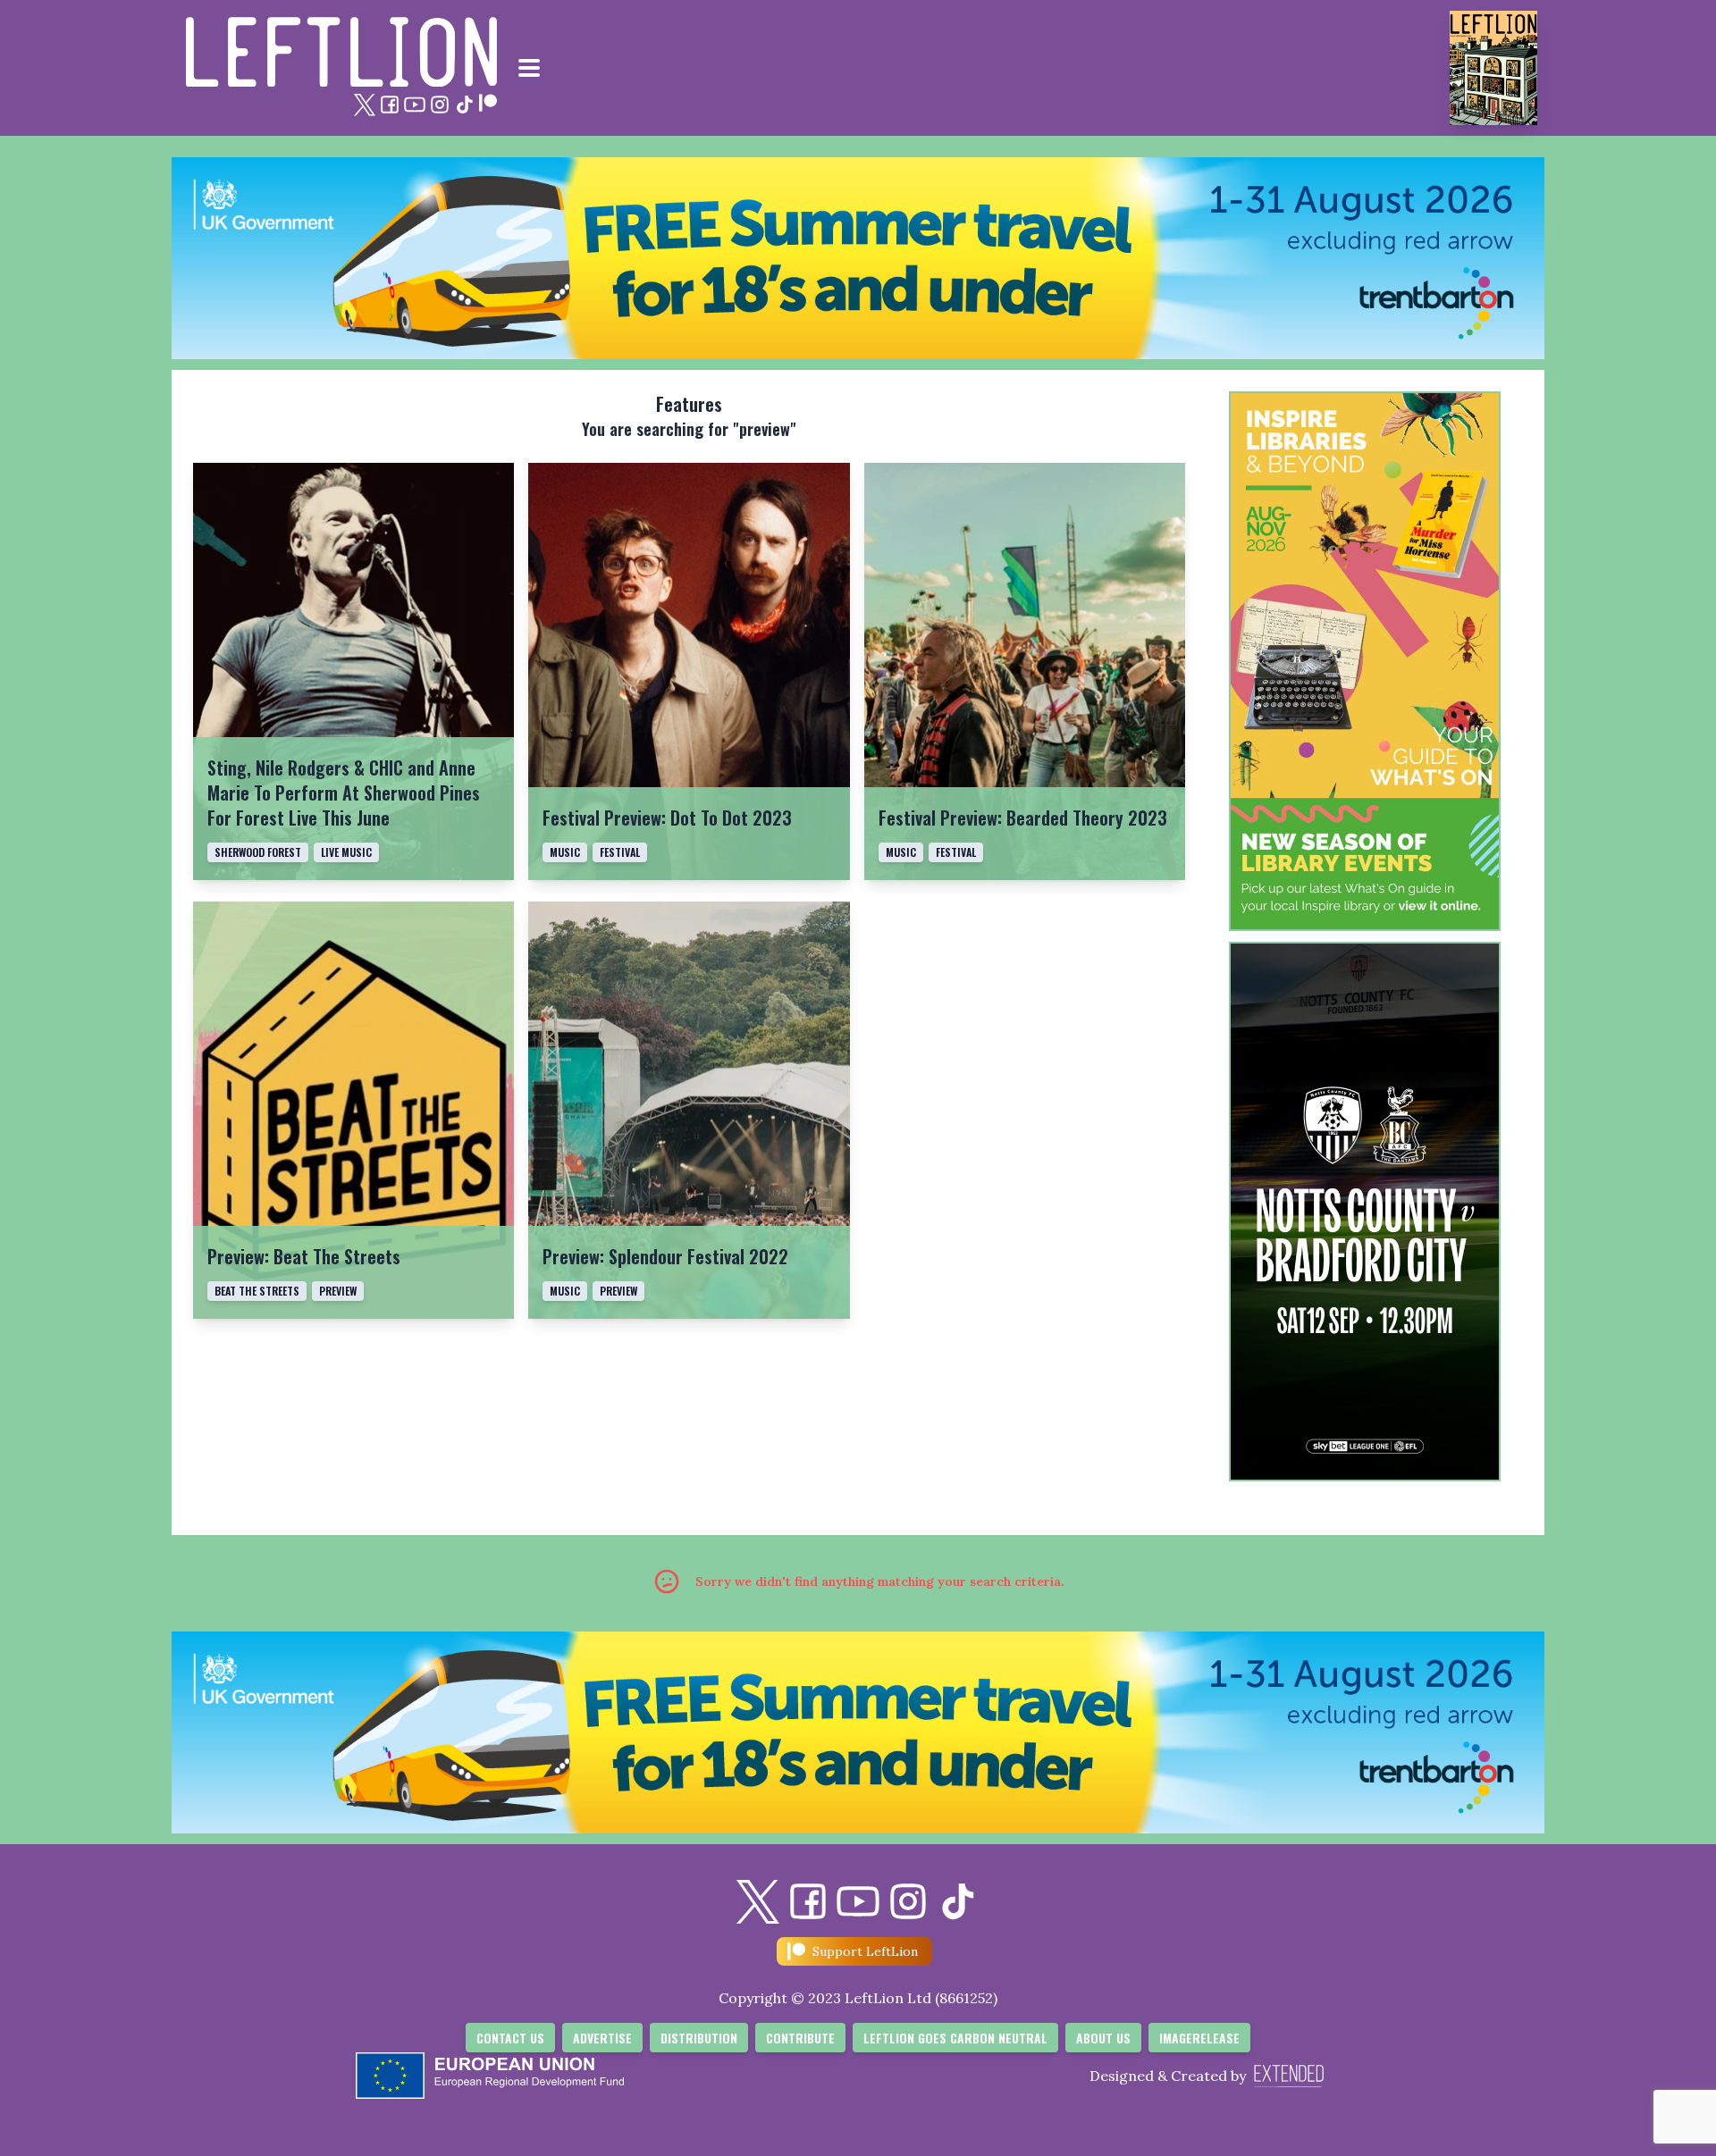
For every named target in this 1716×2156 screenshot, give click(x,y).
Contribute (800, 2038)
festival (620, 852)
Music (565, 1291)
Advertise (602, 2038)
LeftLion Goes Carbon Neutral (955, 2038)
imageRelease (1199, 2038)
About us (1103, 2038)
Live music (346, 852)
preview (338, 1291)
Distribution (699, 2038)
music (565, 852)
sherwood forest (258, 852)
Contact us (510, 2038)
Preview (618, 1291)
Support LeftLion (865, 1951)
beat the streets (257, 1291)
